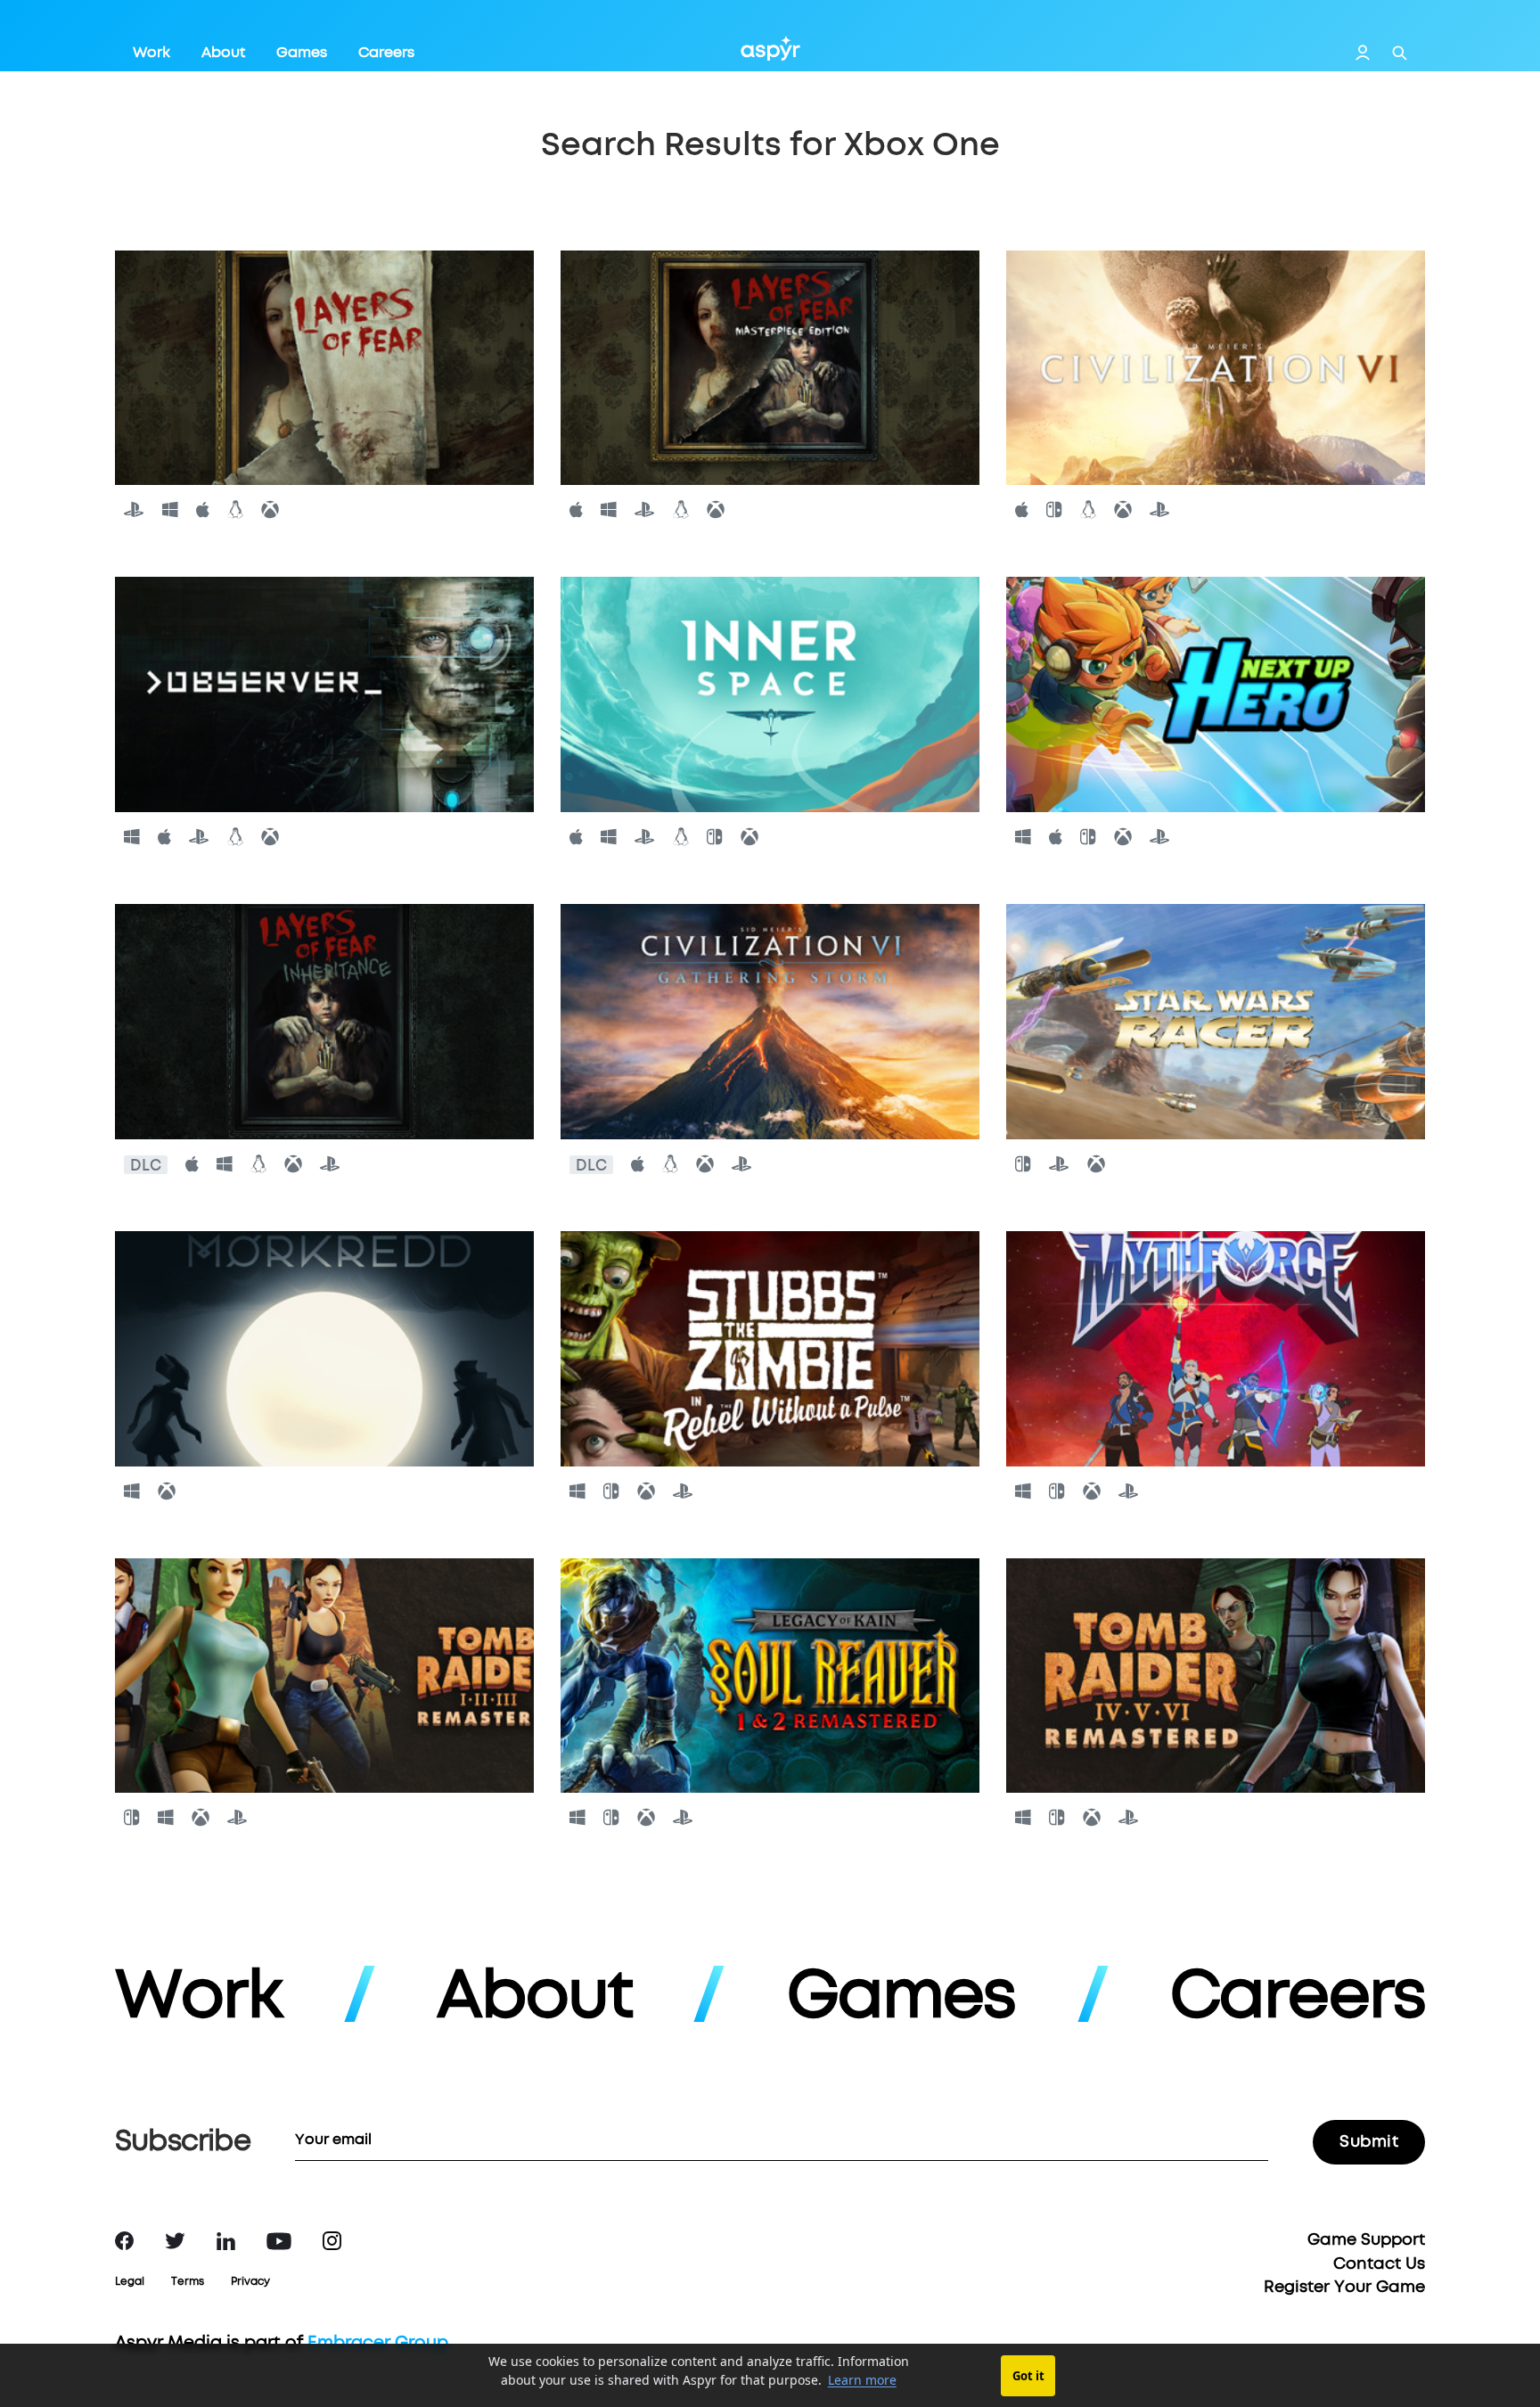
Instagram (332, 2241)
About (223, 53)
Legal (130, 2282)
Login (1363, 53)
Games (302, 53)
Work (152, 53)
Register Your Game (1344, 2288)
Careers (386, 53)
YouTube (279, 2241)
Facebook (124, 2241)
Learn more (862, 2380)
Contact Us (1379, 2264)
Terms (188, 2282)
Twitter (175, 2241)
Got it (1028, 2376)
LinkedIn (226, 2241)
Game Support (1366, 2240)
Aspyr (770, 48)
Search (1400, 53)
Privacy (250, 2282)
